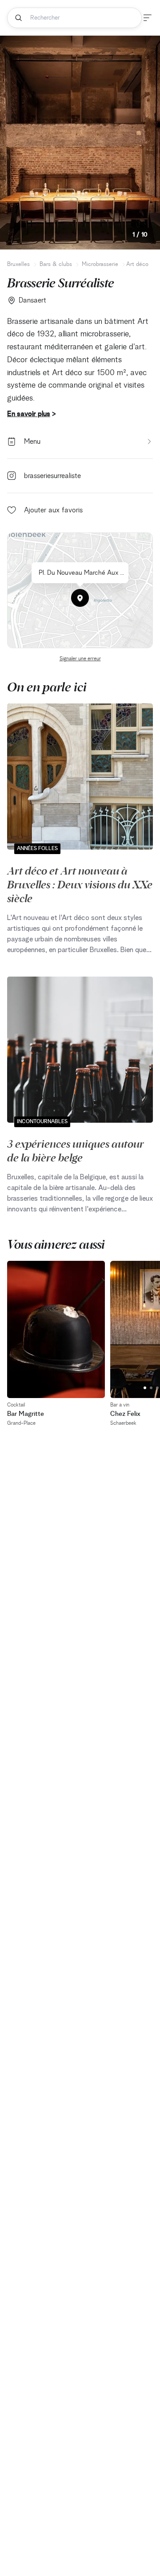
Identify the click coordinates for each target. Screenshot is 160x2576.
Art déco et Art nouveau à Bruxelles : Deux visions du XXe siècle (80, 884)
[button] (80, 598)
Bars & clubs (56, 264)
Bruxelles (18, 264)
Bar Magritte (26, 1414)
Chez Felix (125, 1414)
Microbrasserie (100, 264)
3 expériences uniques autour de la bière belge (76, 1150)
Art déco (137, 264)
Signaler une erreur (80, 659)
